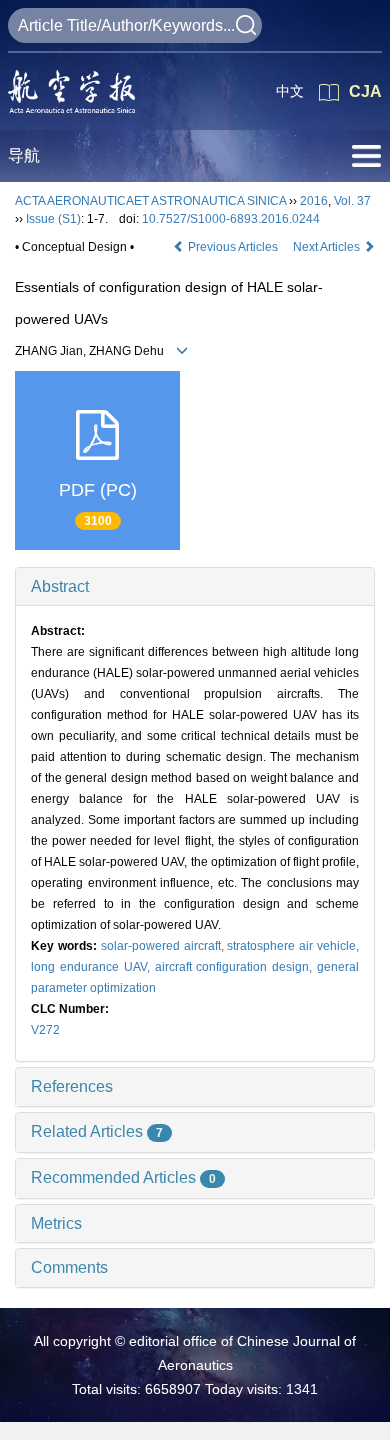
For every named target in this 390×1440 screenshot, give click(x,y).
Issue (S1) (53, 219)
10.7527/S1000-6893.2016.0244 (231, 219)
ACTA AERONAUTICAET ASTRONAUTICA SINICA (150, 201)
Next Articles (328, 247)
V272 (45, 1030)
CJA (365, 91)
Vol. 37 (352, 201)
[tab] (195, 587)
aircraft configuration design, (236, 967)
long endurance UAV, (93, 967)
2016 (314, 201)
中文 (290, 91)
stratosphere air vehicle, (293, 946)
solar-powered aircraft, (164, 946)
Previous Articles (233, 247)
